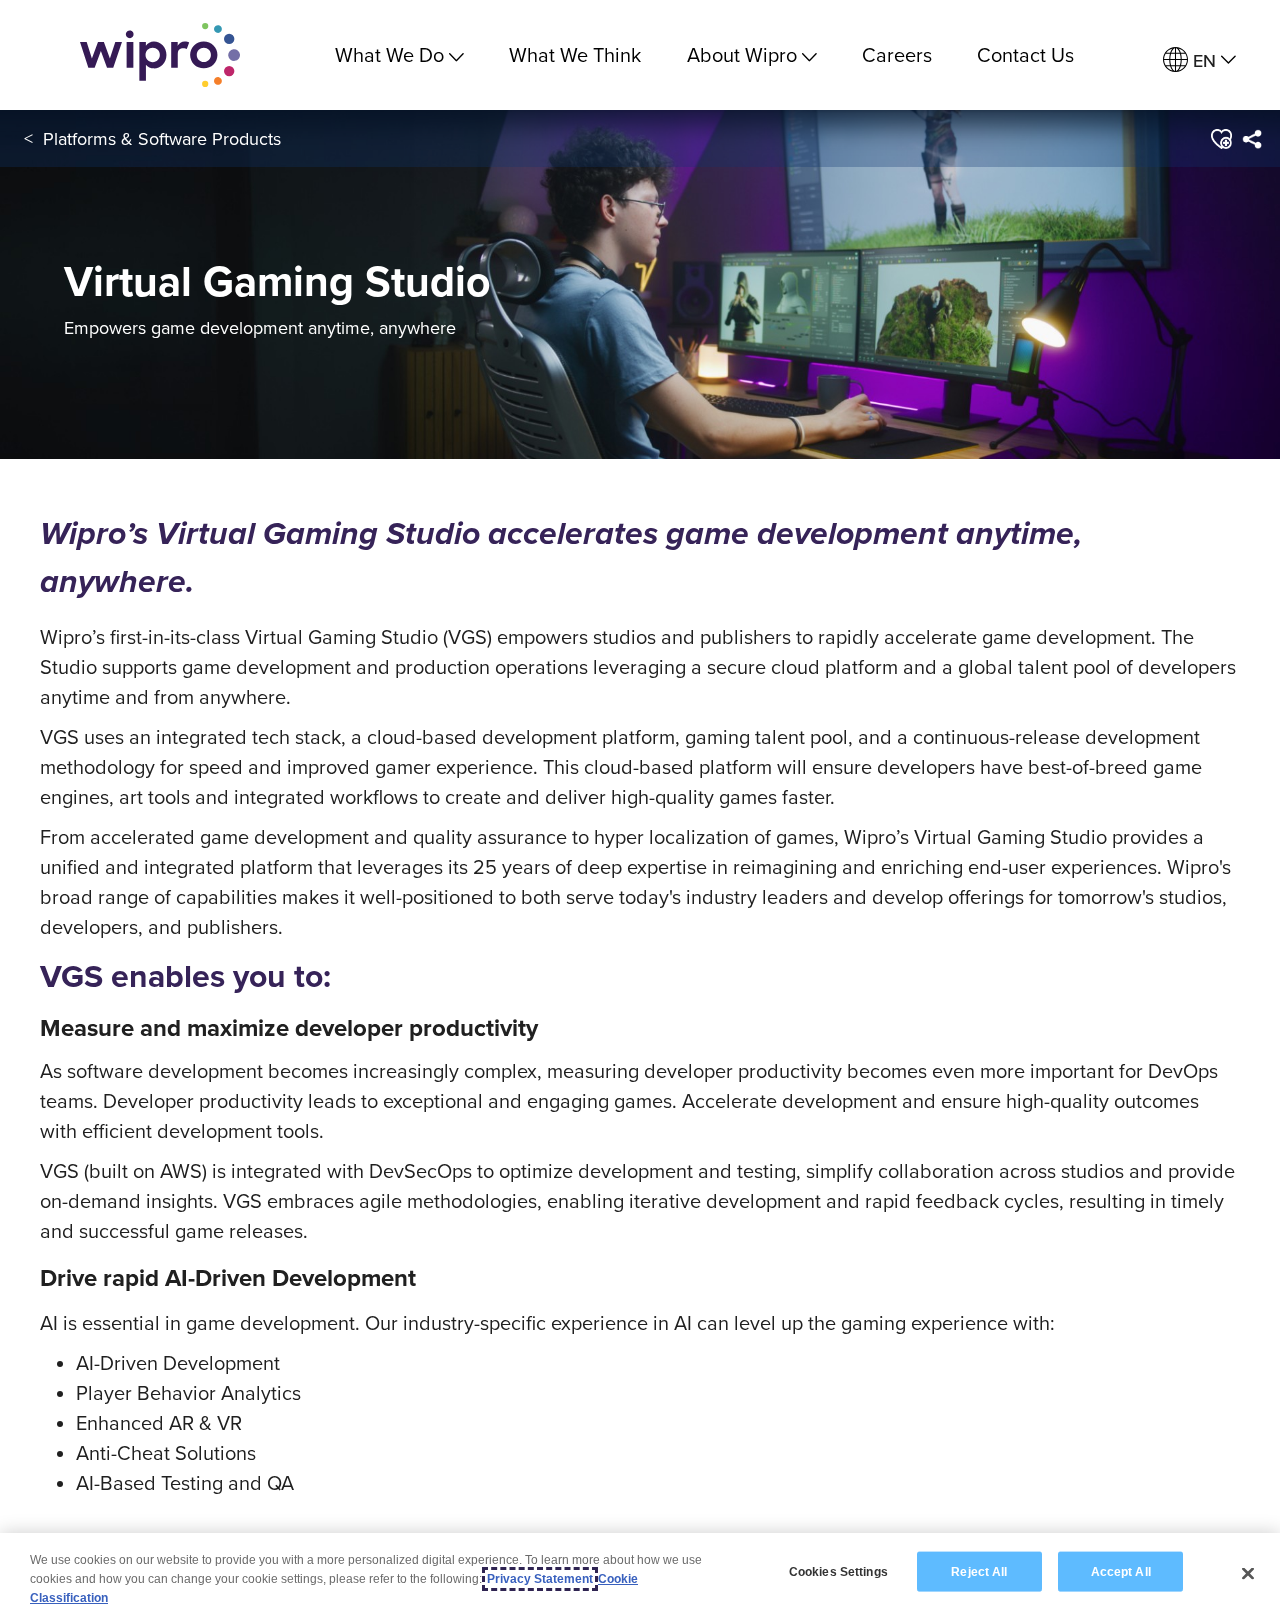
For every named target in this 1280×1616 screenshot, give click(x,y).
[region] (640, 1574)
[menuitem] (1199, 60)
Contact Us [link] (1025, 54)
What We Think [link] (575, 54)
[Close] (1248, 1573)
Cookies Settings (838, 1571)
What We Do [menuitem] (389, 54)
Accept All (1121, 1571)
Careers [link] (897, 54)
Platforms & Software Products (162, 138)
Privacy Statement (540, 1579)
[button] (1220, 139)
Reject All (979, 1571)
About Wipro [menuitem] (742, 54)
